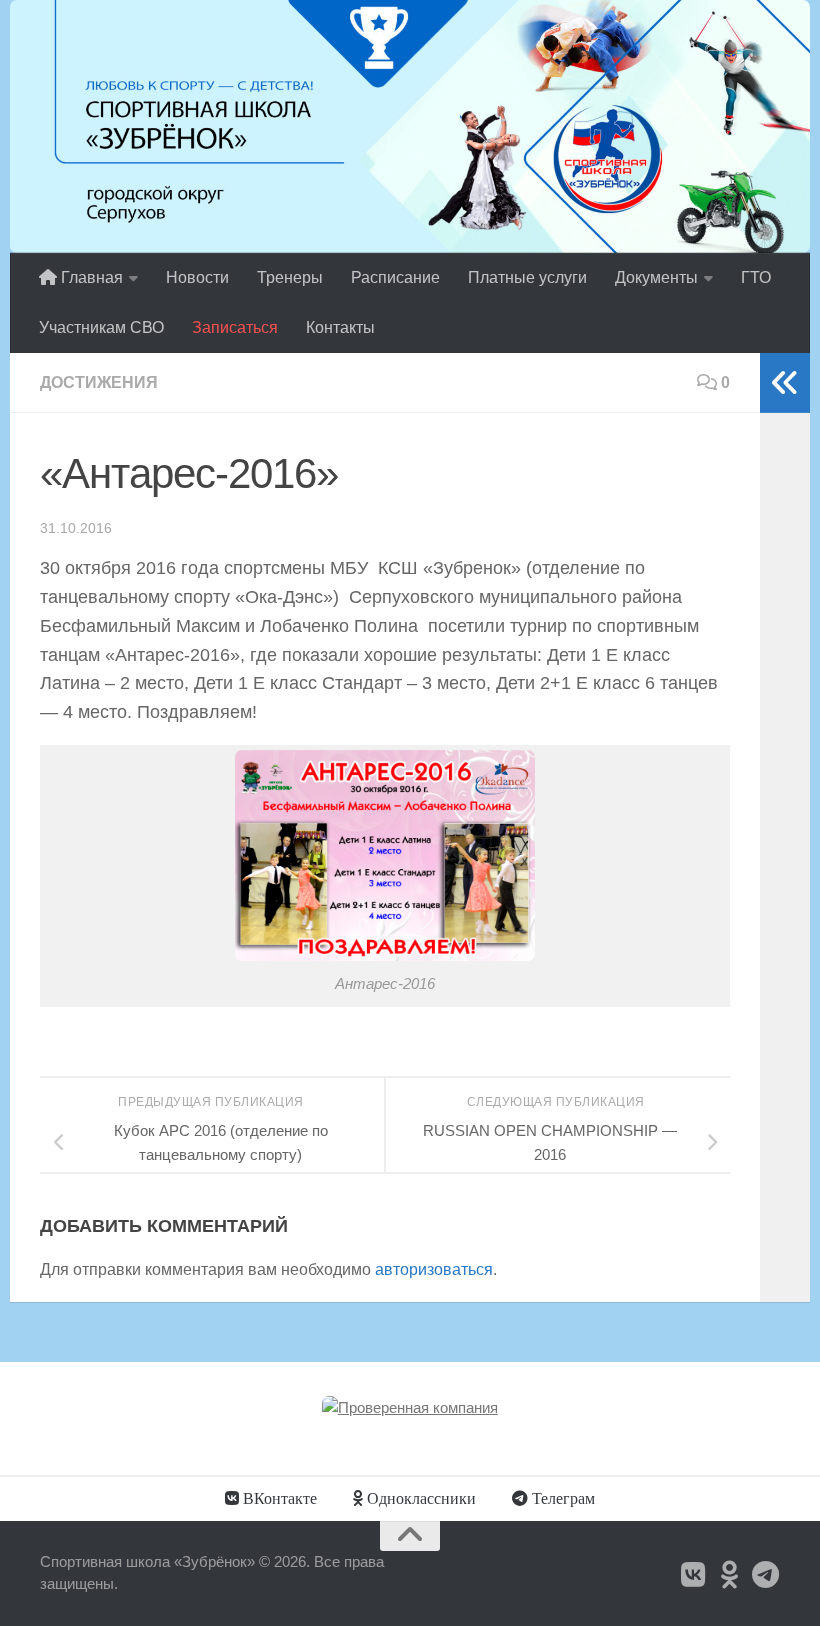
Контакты (340, 327)
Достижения (99, 382)
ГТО (756, 277)
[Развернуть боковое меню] (785, 383)
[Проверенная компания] (410, 1407)
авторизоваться (434, 1269)
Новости (197, 277)
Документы (656, 277)
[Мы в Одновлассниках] (730, 1575)
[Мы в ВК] (694, 1575)
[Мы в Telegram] (766, 1575)
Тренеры (290, 277)
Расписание (395, 277)
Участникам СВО (101, 327)
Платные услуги (527, 277)
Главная (90, 277)
